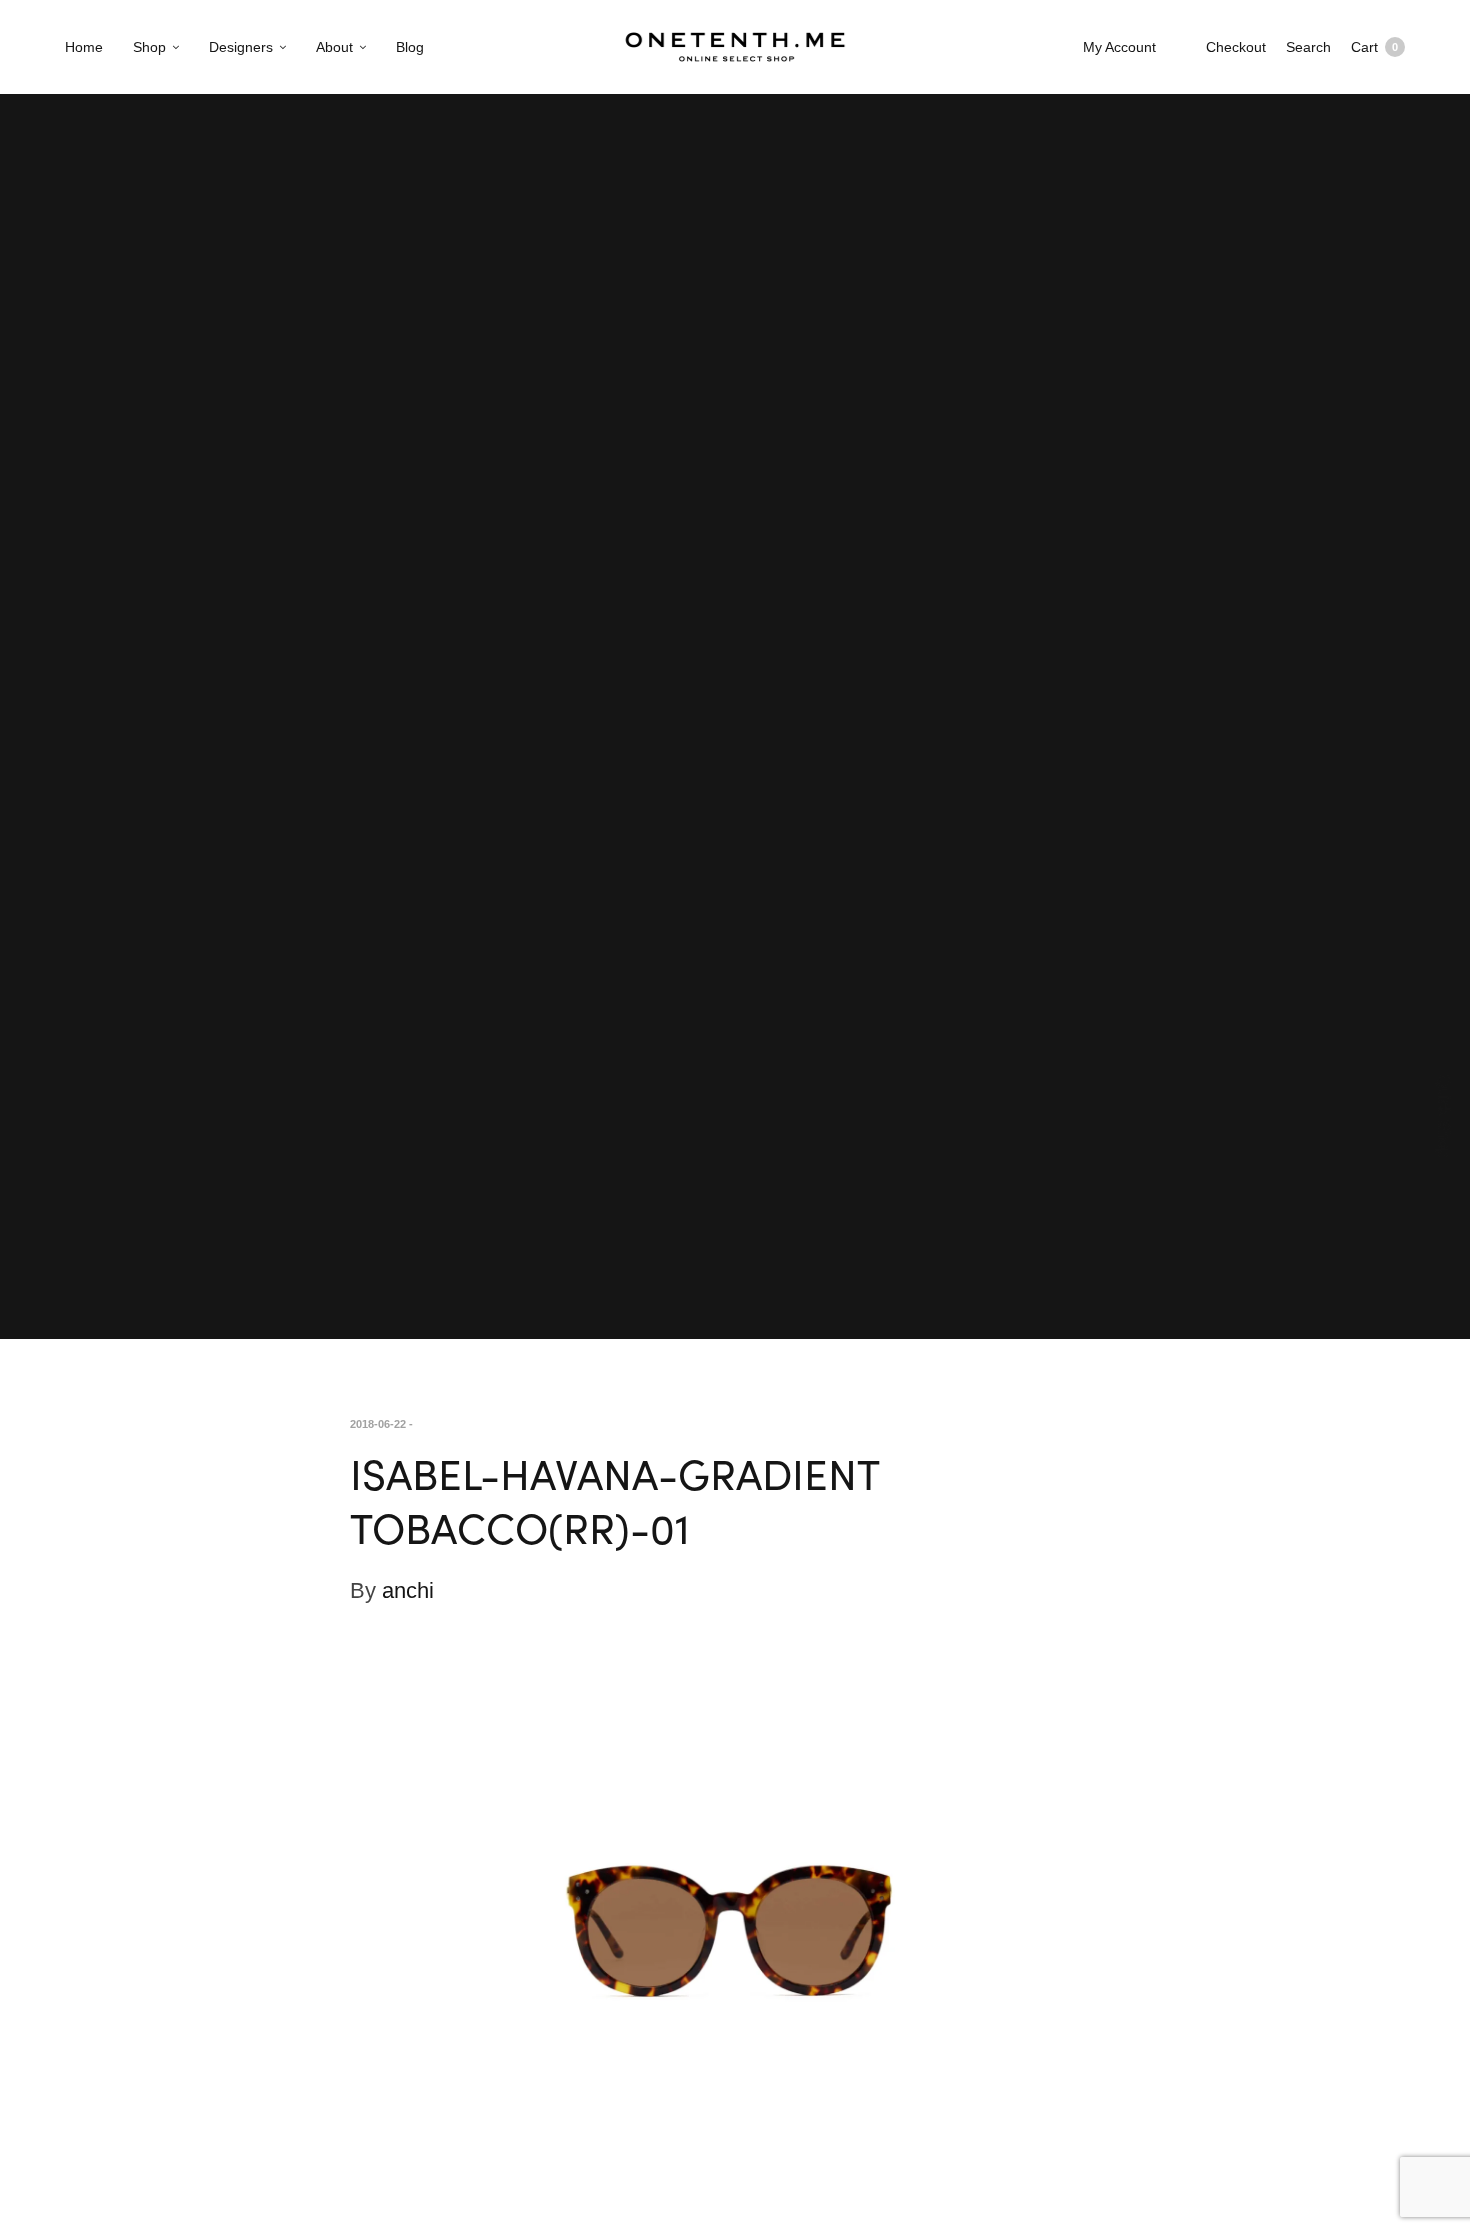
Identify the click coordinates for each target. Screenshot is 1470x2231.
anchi (408, 1590)
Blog (410, 47)
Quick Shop (1444, 1115)
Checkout (1236, 47)
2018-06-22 (378, 1424)
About (334, 47)
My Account (1119, 47)
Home (84, 47)
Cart (1374, 47)
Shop (149, 47)
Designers (241, 47)
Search (1308, 47)
